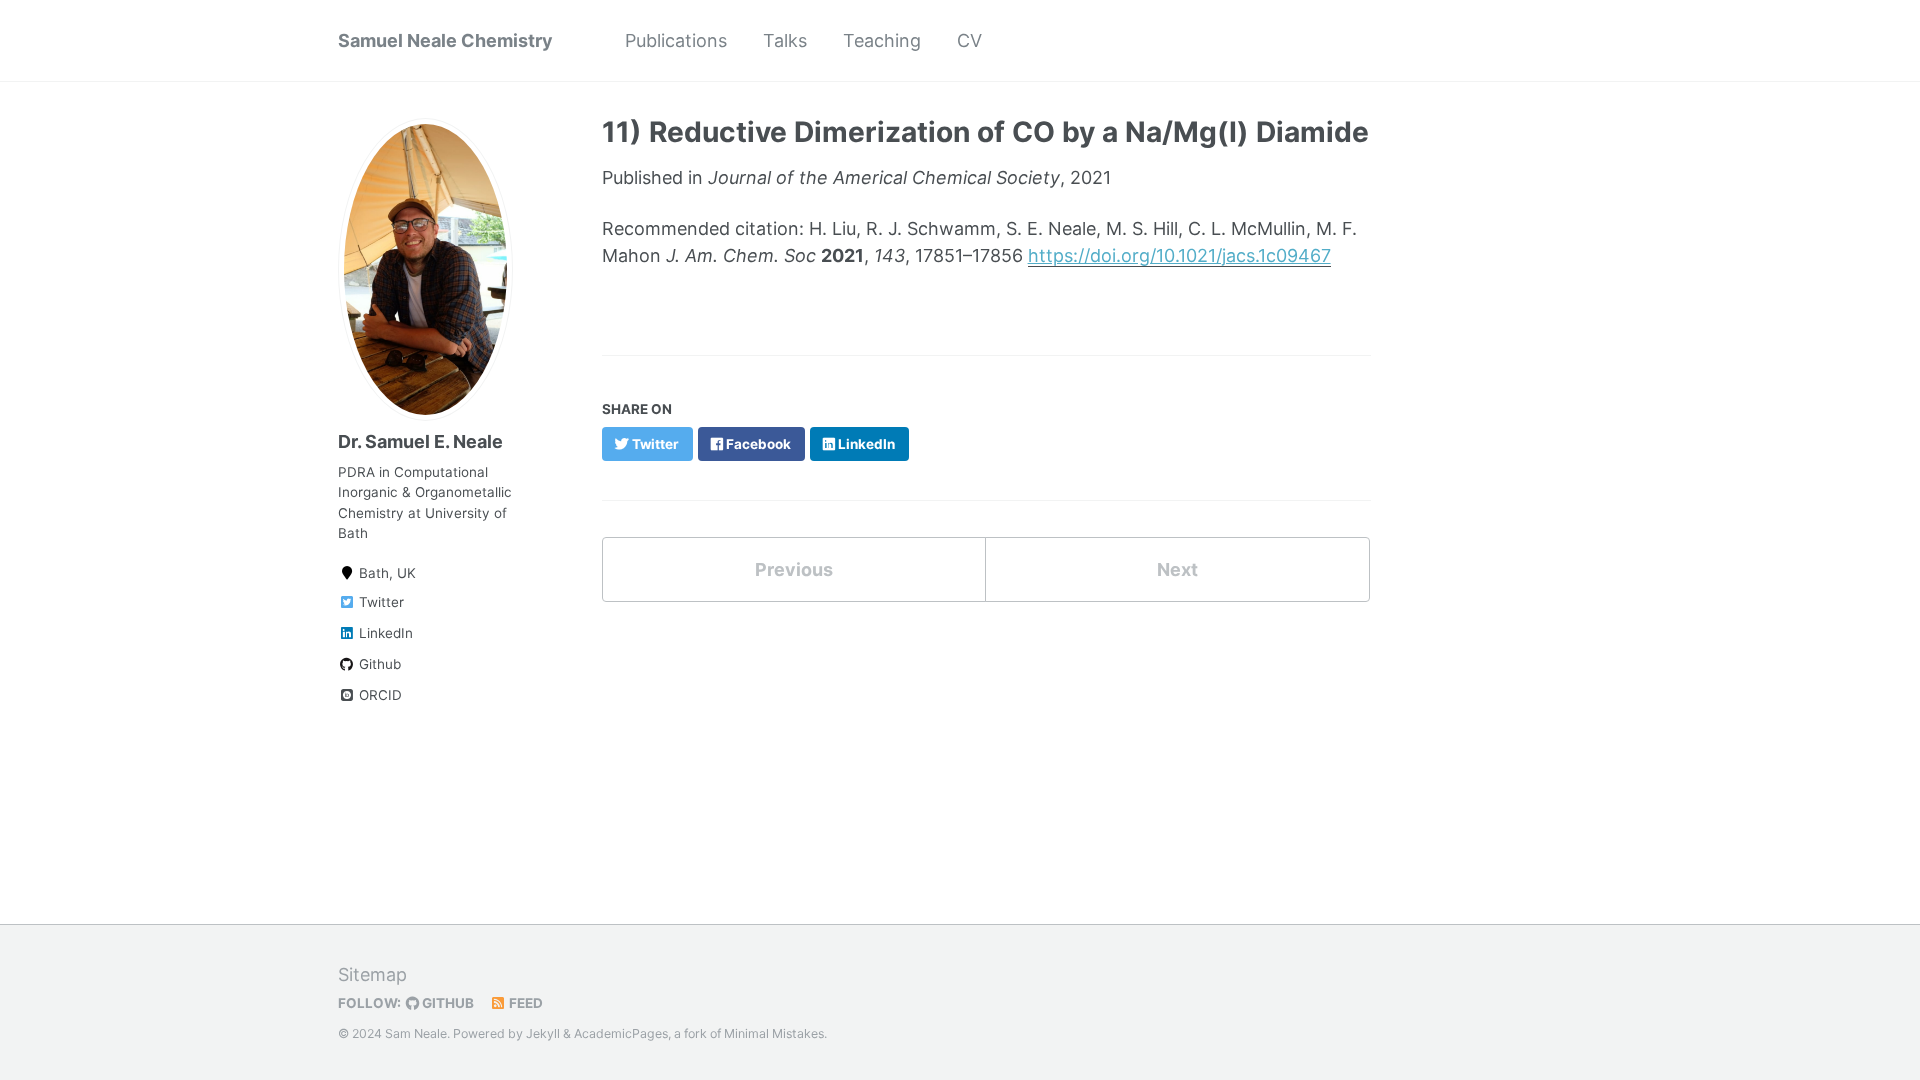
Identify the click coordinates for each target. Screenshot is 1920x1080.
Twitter (379, 602)
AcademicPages (621, 1033)
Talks (785, 40)
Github (378, 664)
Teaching (882, 40)
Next (1177, 569)
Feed (524, 1003)
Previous (794, 569)
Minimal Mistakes (774, 1033)
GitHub (446, 1003)
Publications (676, 40)
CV (969, 40)
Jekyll (543, 1033)
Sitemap (372, 974)
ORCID (378, 695)
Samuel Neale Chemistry (445, 40)
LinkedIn (384, 633)
